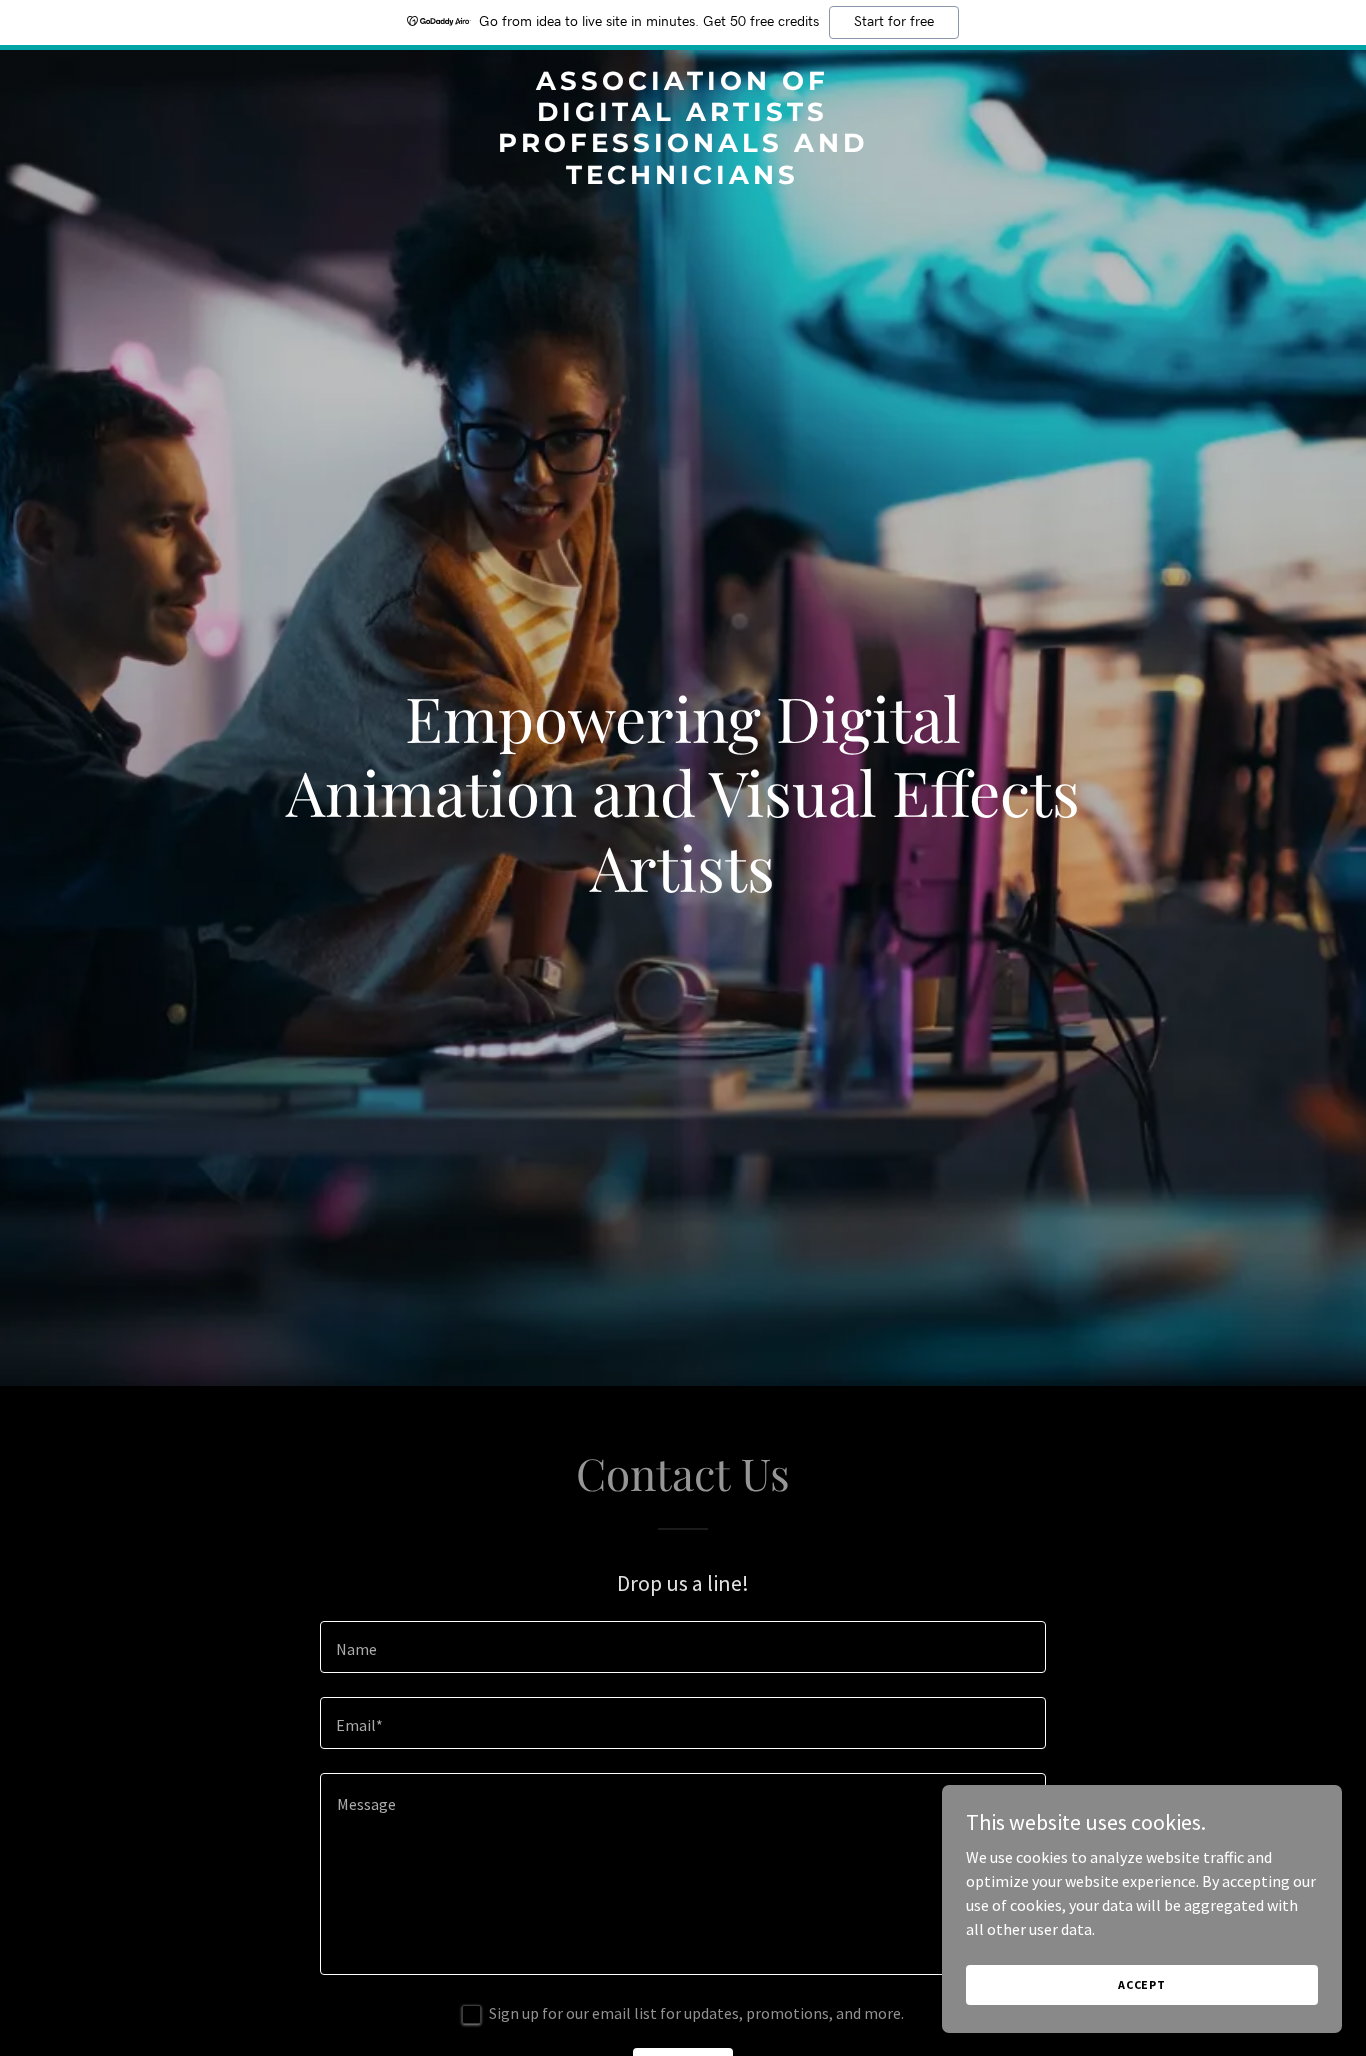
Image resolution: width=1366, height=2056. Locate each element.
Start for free (894, 22)
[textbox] (682, 1647)
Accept (1142, 1984)
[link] (682, 178)
